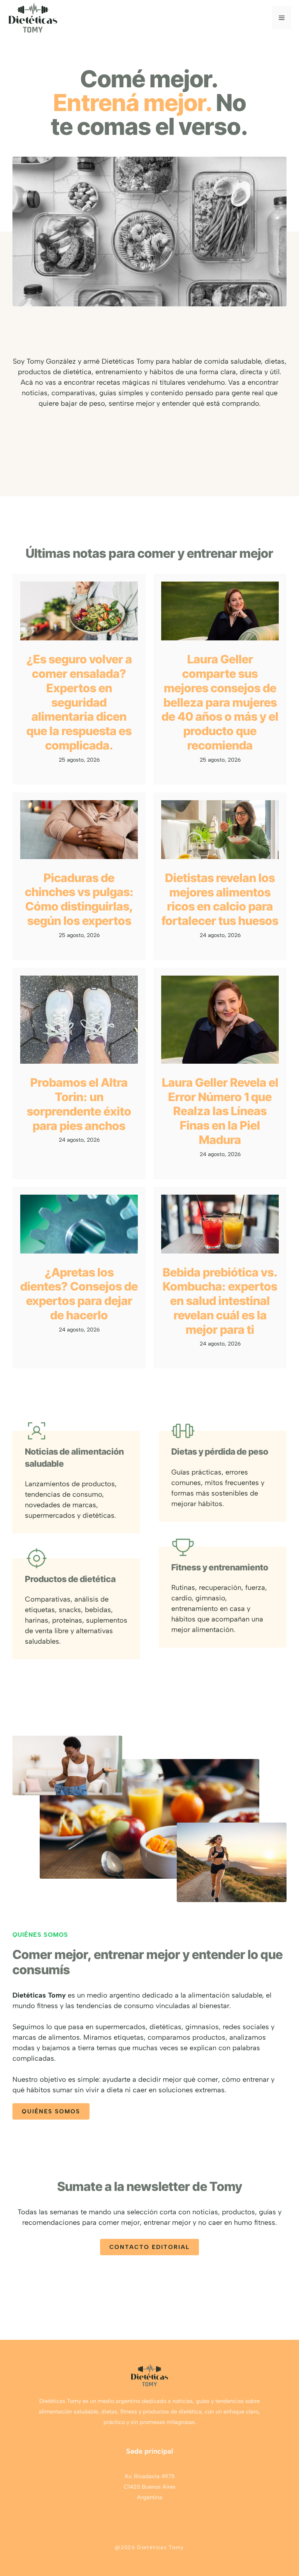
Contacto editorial (149, 2247)
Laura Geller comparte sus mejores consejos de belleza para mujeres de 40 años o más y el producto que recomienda (220, 702)
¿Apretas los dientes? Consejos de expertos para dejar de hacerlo (79, 1294)
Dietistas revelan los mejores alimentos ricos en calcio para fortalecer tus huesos (220, 899)
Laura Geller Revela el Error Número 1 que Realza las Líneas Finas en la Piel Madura (220, 1111)
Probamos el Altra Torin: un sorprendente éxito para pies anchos (79, 1104)
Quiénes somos (51, 2111)
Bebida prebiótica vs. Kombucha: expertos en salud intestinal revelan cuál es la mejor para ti (220, 1301)
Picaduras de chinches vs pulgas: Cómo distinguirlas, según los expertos (79, 899)
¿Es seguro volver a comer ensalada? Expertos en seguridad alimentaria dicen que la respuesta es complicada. (79, 702)
